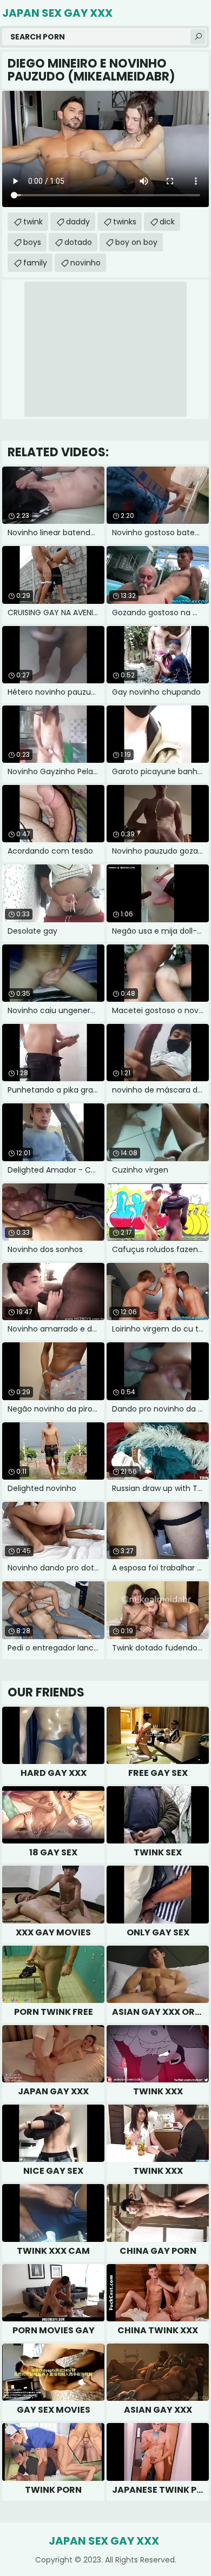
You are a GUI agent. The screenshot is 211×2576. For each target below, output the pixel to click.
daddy (78, 222)
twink (33, 222)
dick (167, 222)
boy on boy (136, 242)
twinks (125, 222)
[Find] (198, 37)
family (35, 263)
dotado (78, 242)
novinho (85, 263)
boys (32, 242)
